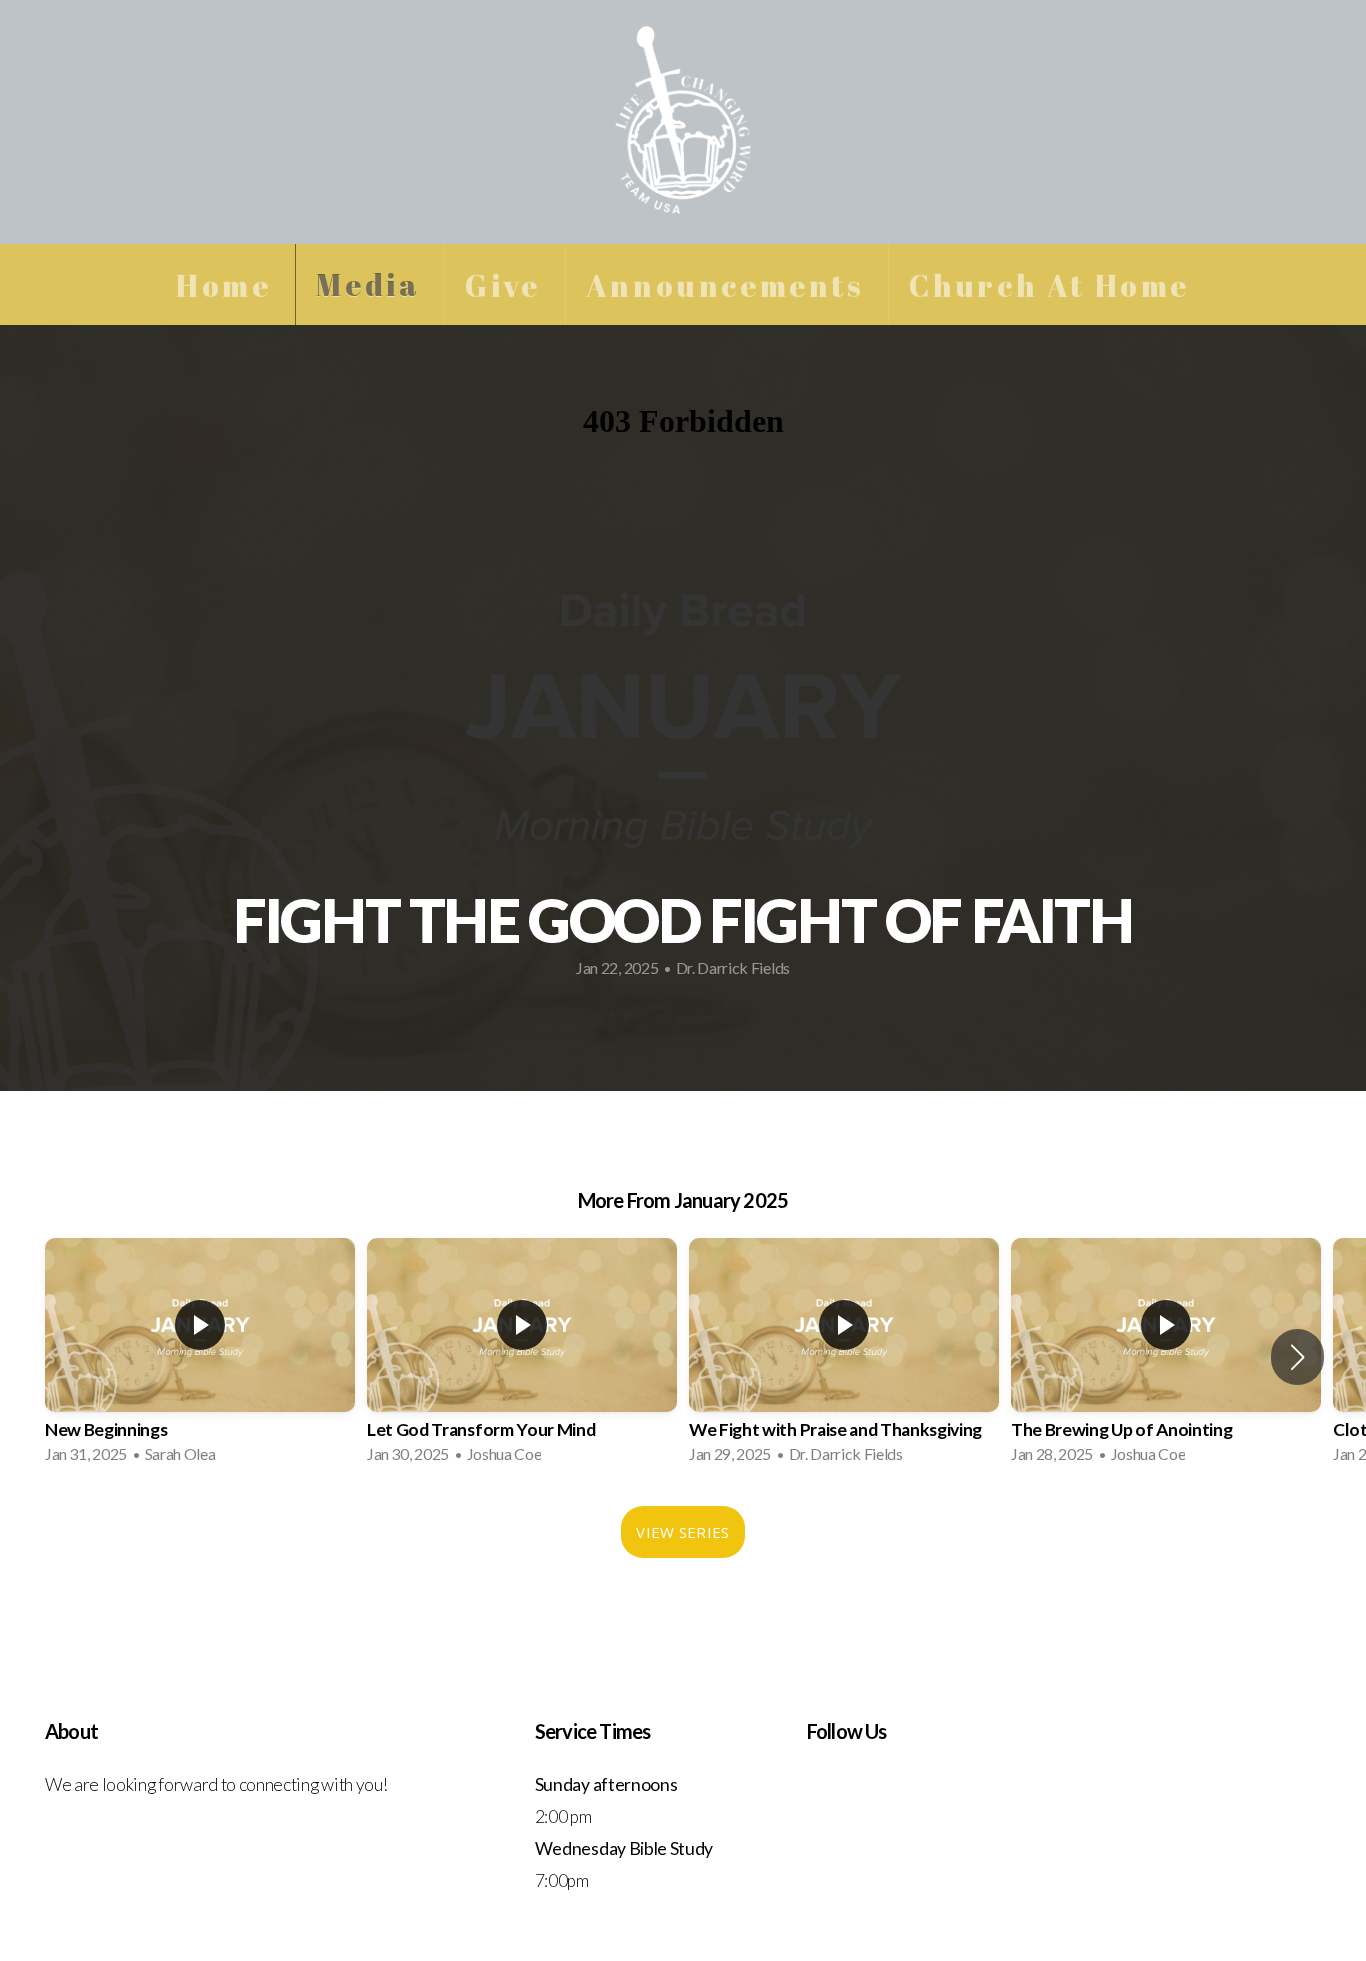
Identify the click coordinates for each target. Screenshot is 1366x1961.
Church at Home (1049, 284)
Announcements (725, 284)
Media (368, 284)
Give (502, 284)
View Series (682, 1532)
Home (223, 284)
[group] (200, 1357)
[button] (1297, 1357)
